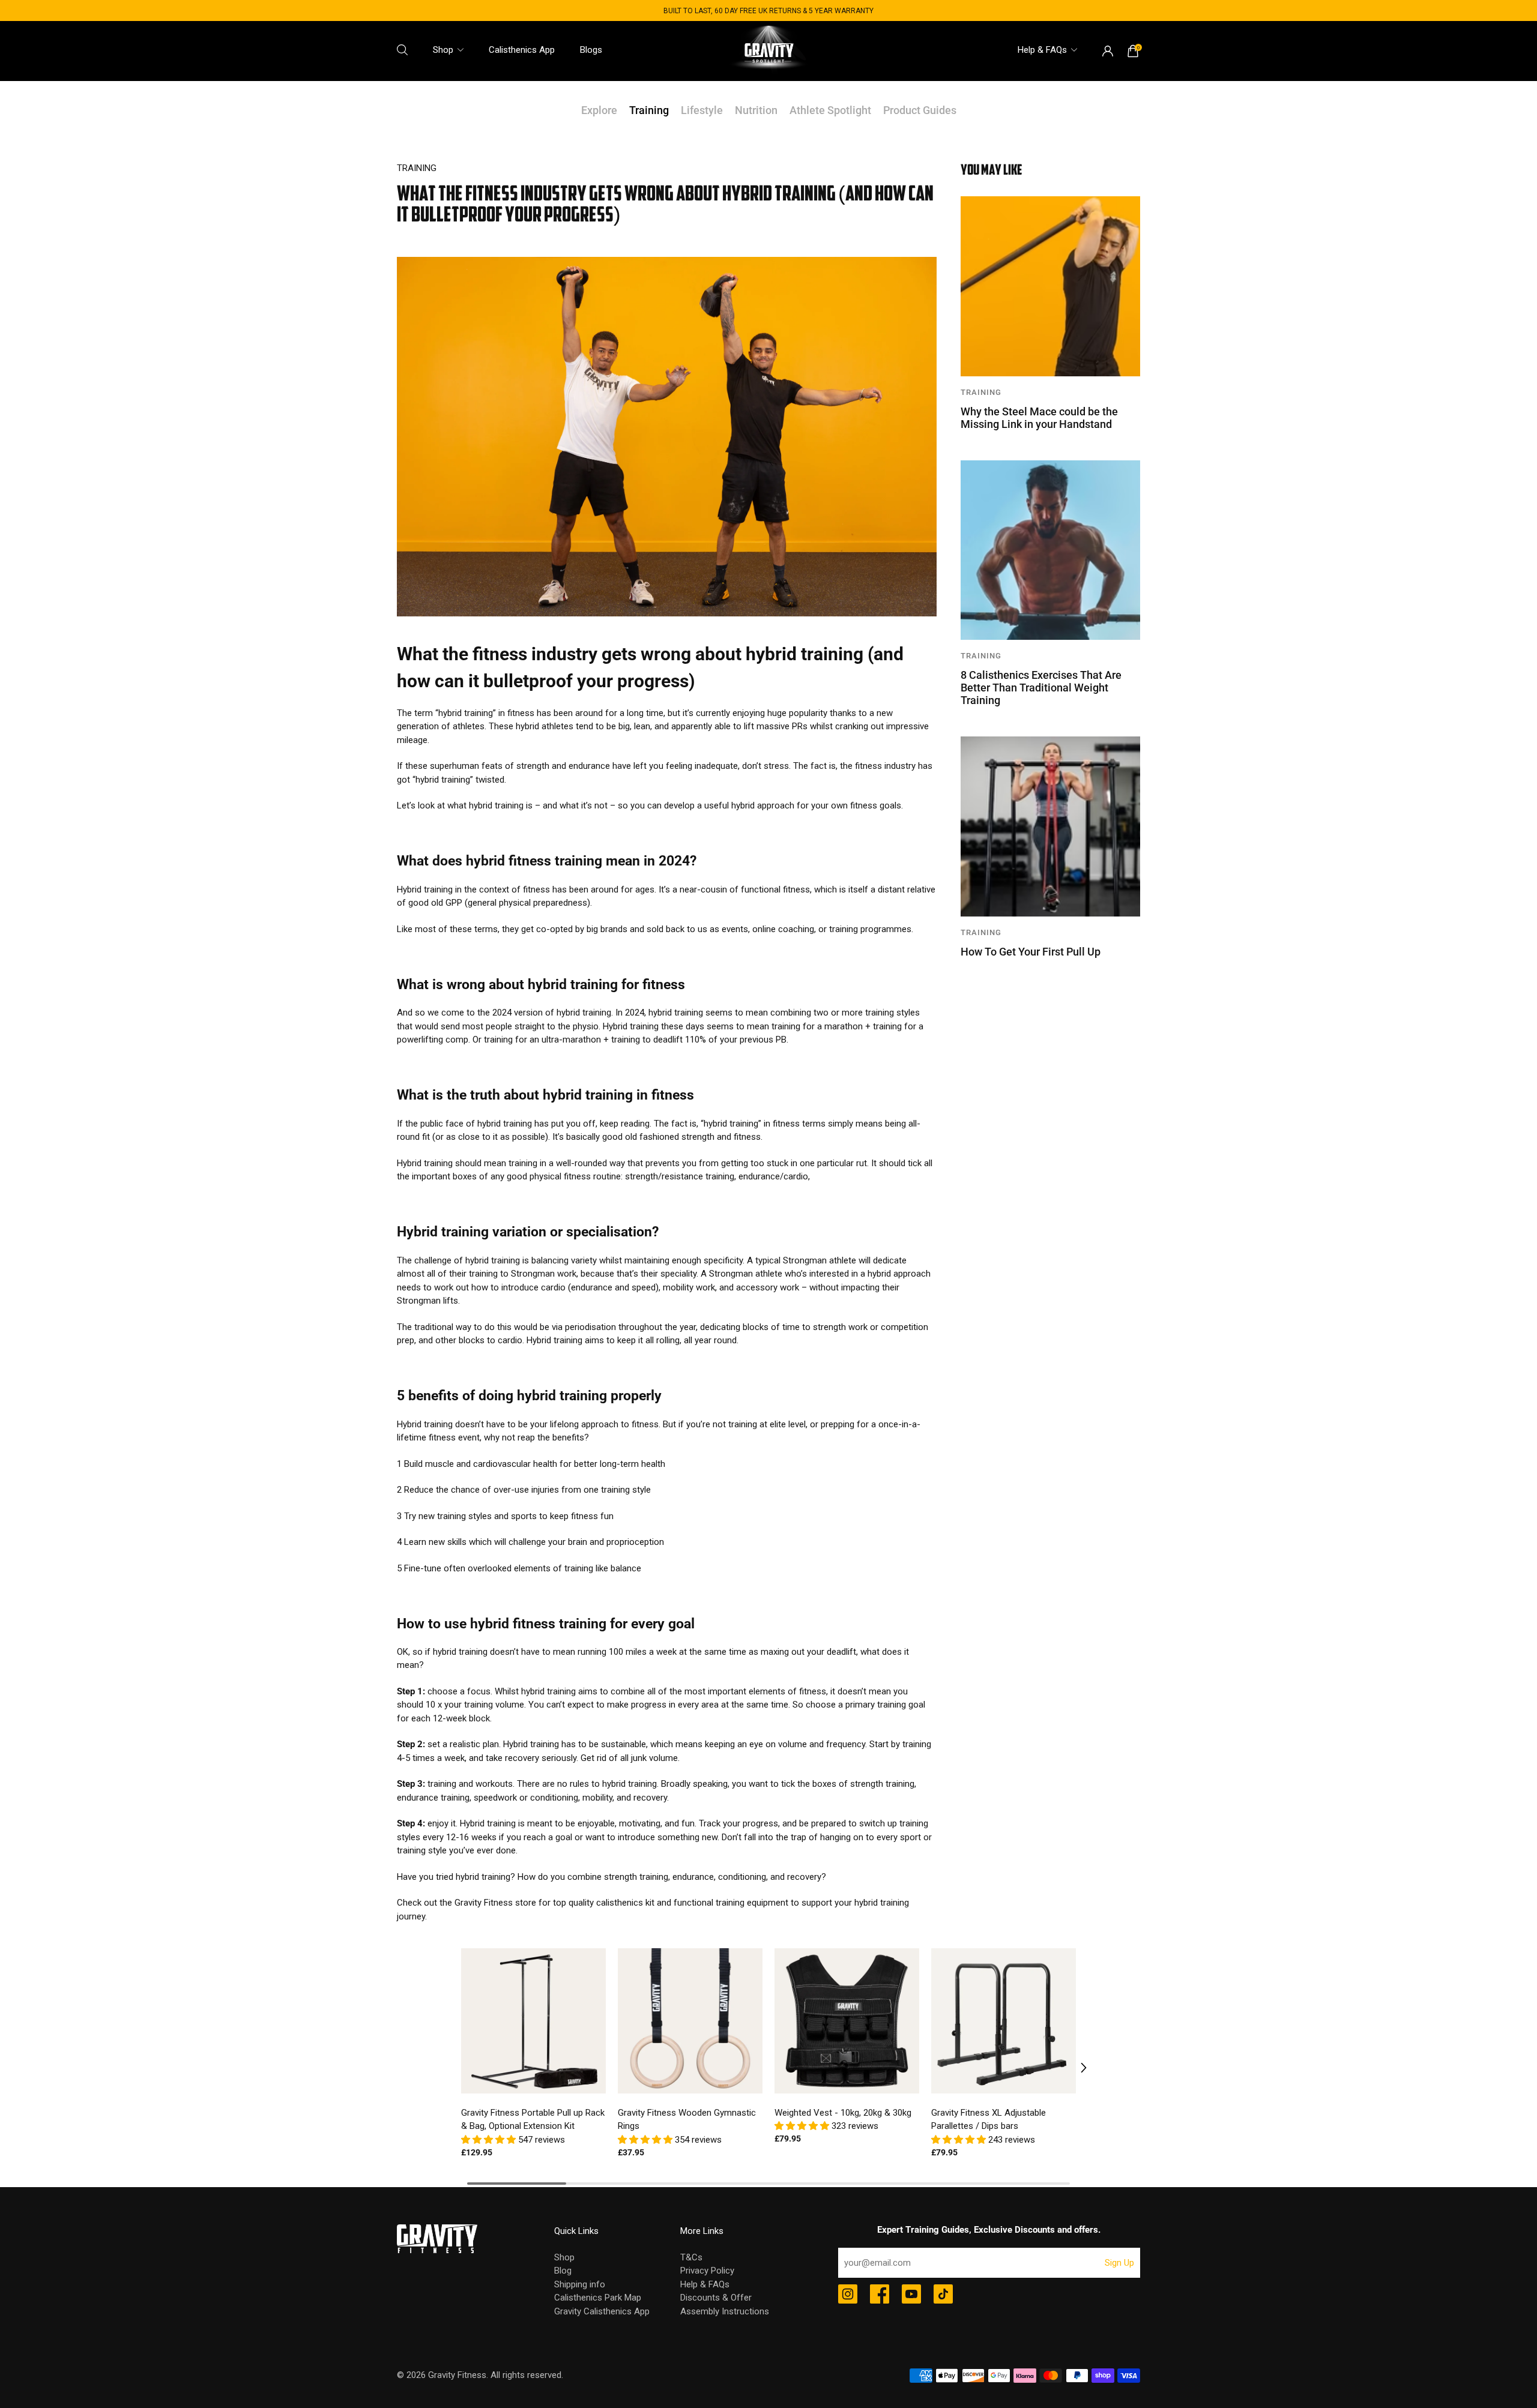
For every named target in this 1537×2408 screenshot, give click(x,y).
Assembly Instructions (725, 2311)
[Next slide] (1075, 2068)
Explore (599, 110)
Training (649, 110)
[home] (768, 51)
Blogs (591, 50)
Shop (443, 50)
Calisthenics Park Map (598, 2298)
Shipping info (580, 2284)
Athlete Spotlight (830, 110)
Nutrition (756, 110)
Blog (563, 2271)
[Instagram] (848, 2295)
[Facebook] (880, 2295)
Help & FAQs (1042, 50)
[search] (402, 50)
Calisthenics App (522, 50)
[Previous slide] (462, 2068)
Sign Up (1119, 2263)
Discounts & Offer (716, 2298)
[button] (490, 2140)
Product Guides (920, 110)
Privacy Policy (707, 2271)
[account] (1108, 51)
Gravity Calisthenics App (602, 2311)
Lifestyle (702, 110)
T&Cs (691, 2257)
